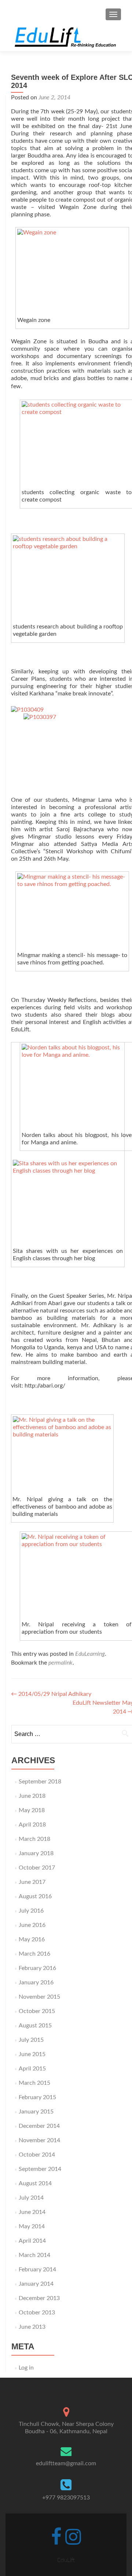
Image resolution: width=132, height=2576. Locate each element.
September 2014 (40, 2169)
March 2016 (34, 1954)
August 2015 (35, 2026)
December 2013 (39, 2298)
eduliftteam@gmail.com (66, 2463)
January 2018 (36, 1853)
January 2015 (36, 2112)
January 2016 (36, 1983)
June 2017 (32, 1882)
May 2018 (32, 1810)
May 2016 (32, 1939)
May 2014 (32, 2226)
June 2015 (32, 2054)
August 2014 (35, 2183)
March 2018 (34, 1839)
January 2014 (36, 2284)
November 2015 (39, 1997)
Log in (26, 2368)
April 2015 (32, 2069)
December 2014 (39, 2126)
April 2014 (32, 2241)
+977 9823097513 (66, 2498)
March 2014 (34, 2255)
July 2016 (31, 1911)
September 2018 (40, 1782)
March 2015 (34, 2083)
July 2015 (31, 2040)
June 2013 (32, 2327)
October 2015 (37, 2011)
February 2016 (37, 1968)
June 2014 (32, 2212)
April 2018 (32, 1825)
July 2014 (31, 2198)
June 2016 (32, 1925)
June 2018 (32, 1796)
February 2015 (37, 2097)
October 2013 (37, 2313)
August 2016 (35, 1896)
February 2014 (37, 2269)
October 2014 (37, 2155)
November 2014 (39, 2140)
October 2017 (37, 1868)
